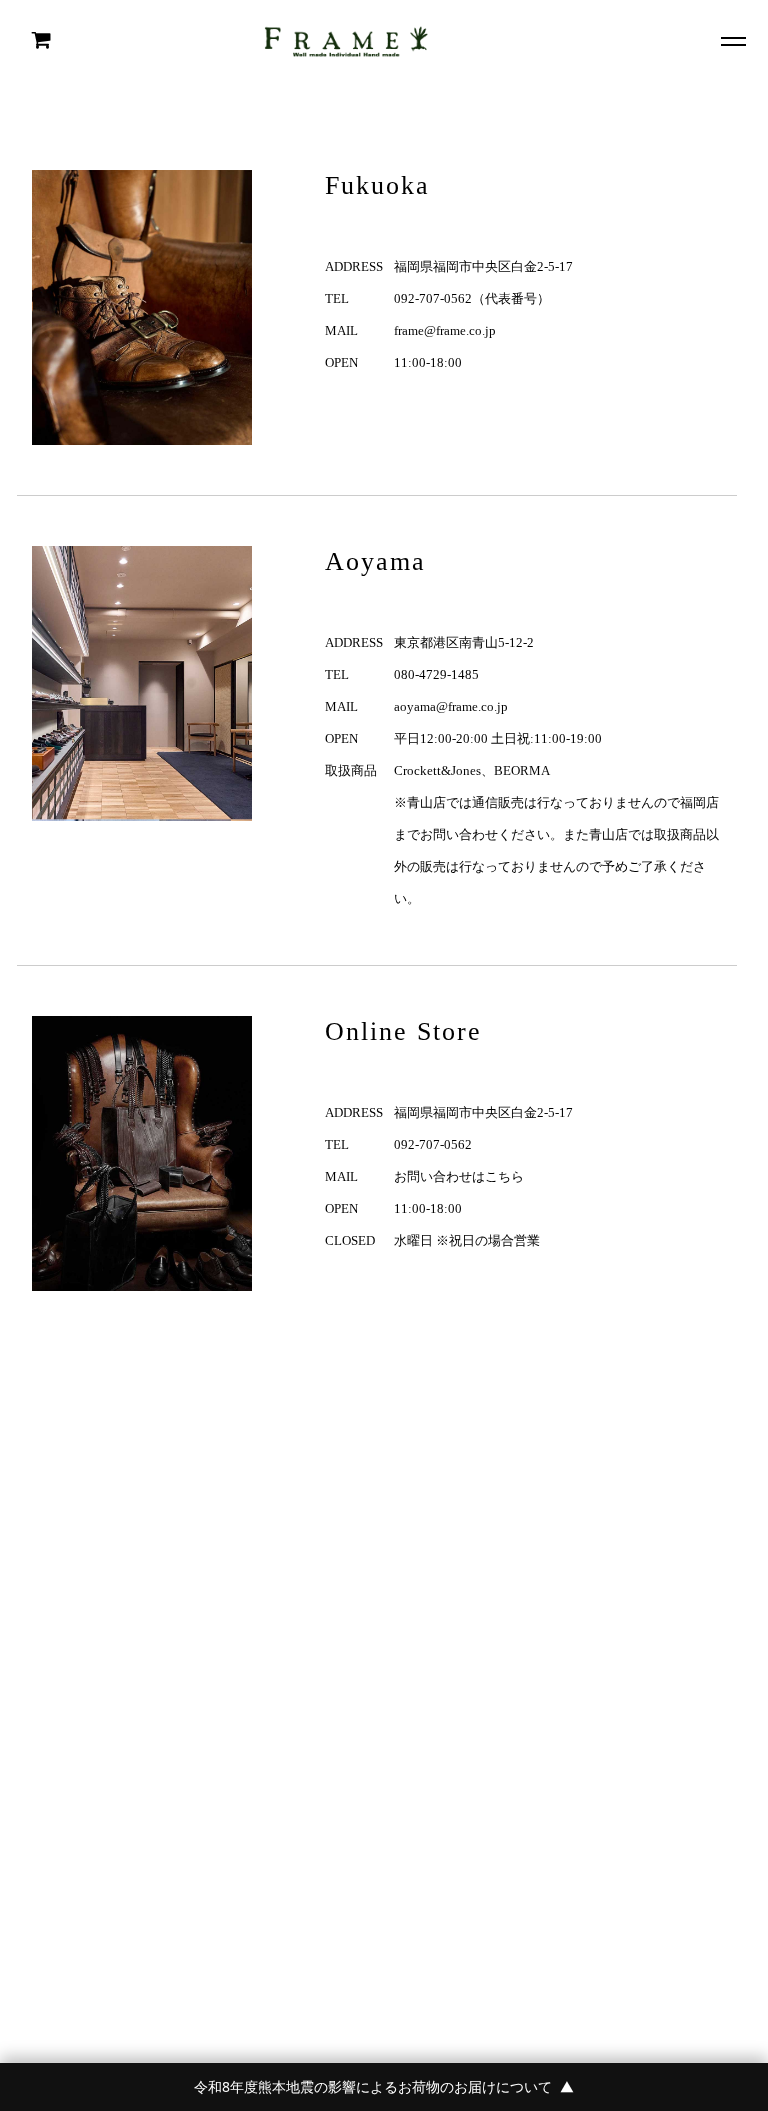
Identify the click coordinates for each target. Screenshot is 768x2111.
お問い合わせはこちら (459, 1176)
